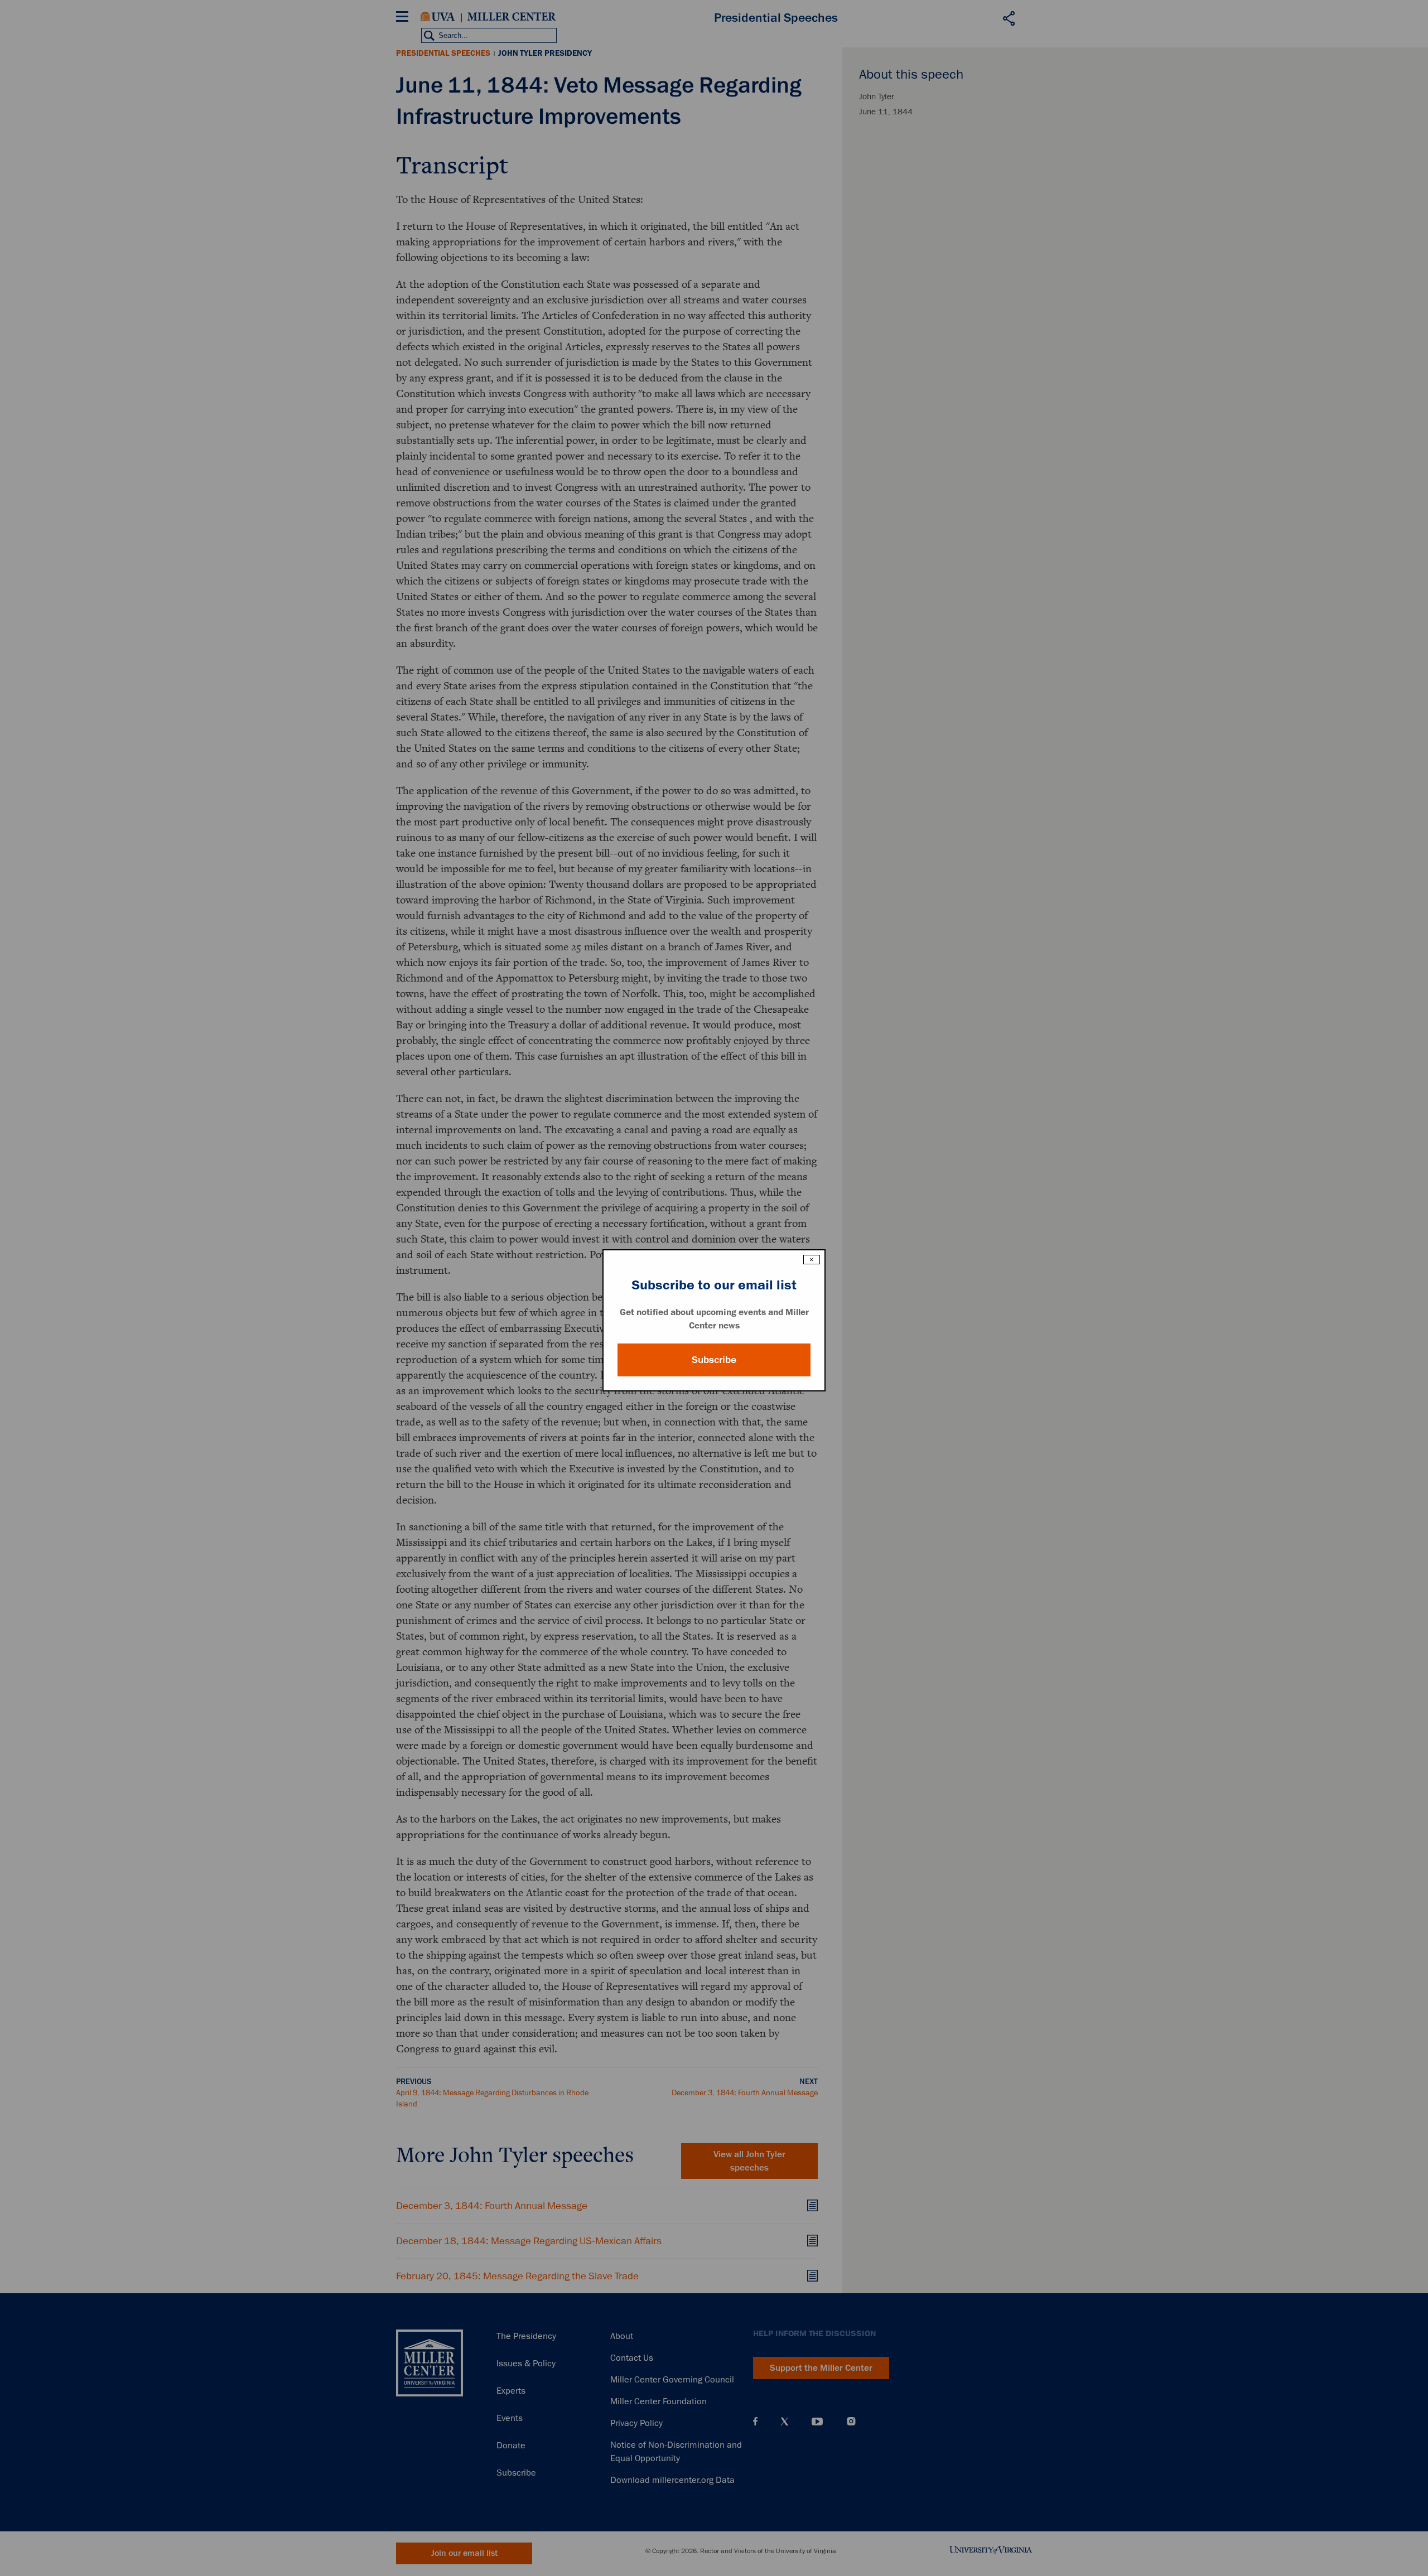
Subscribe (714, 1360)
